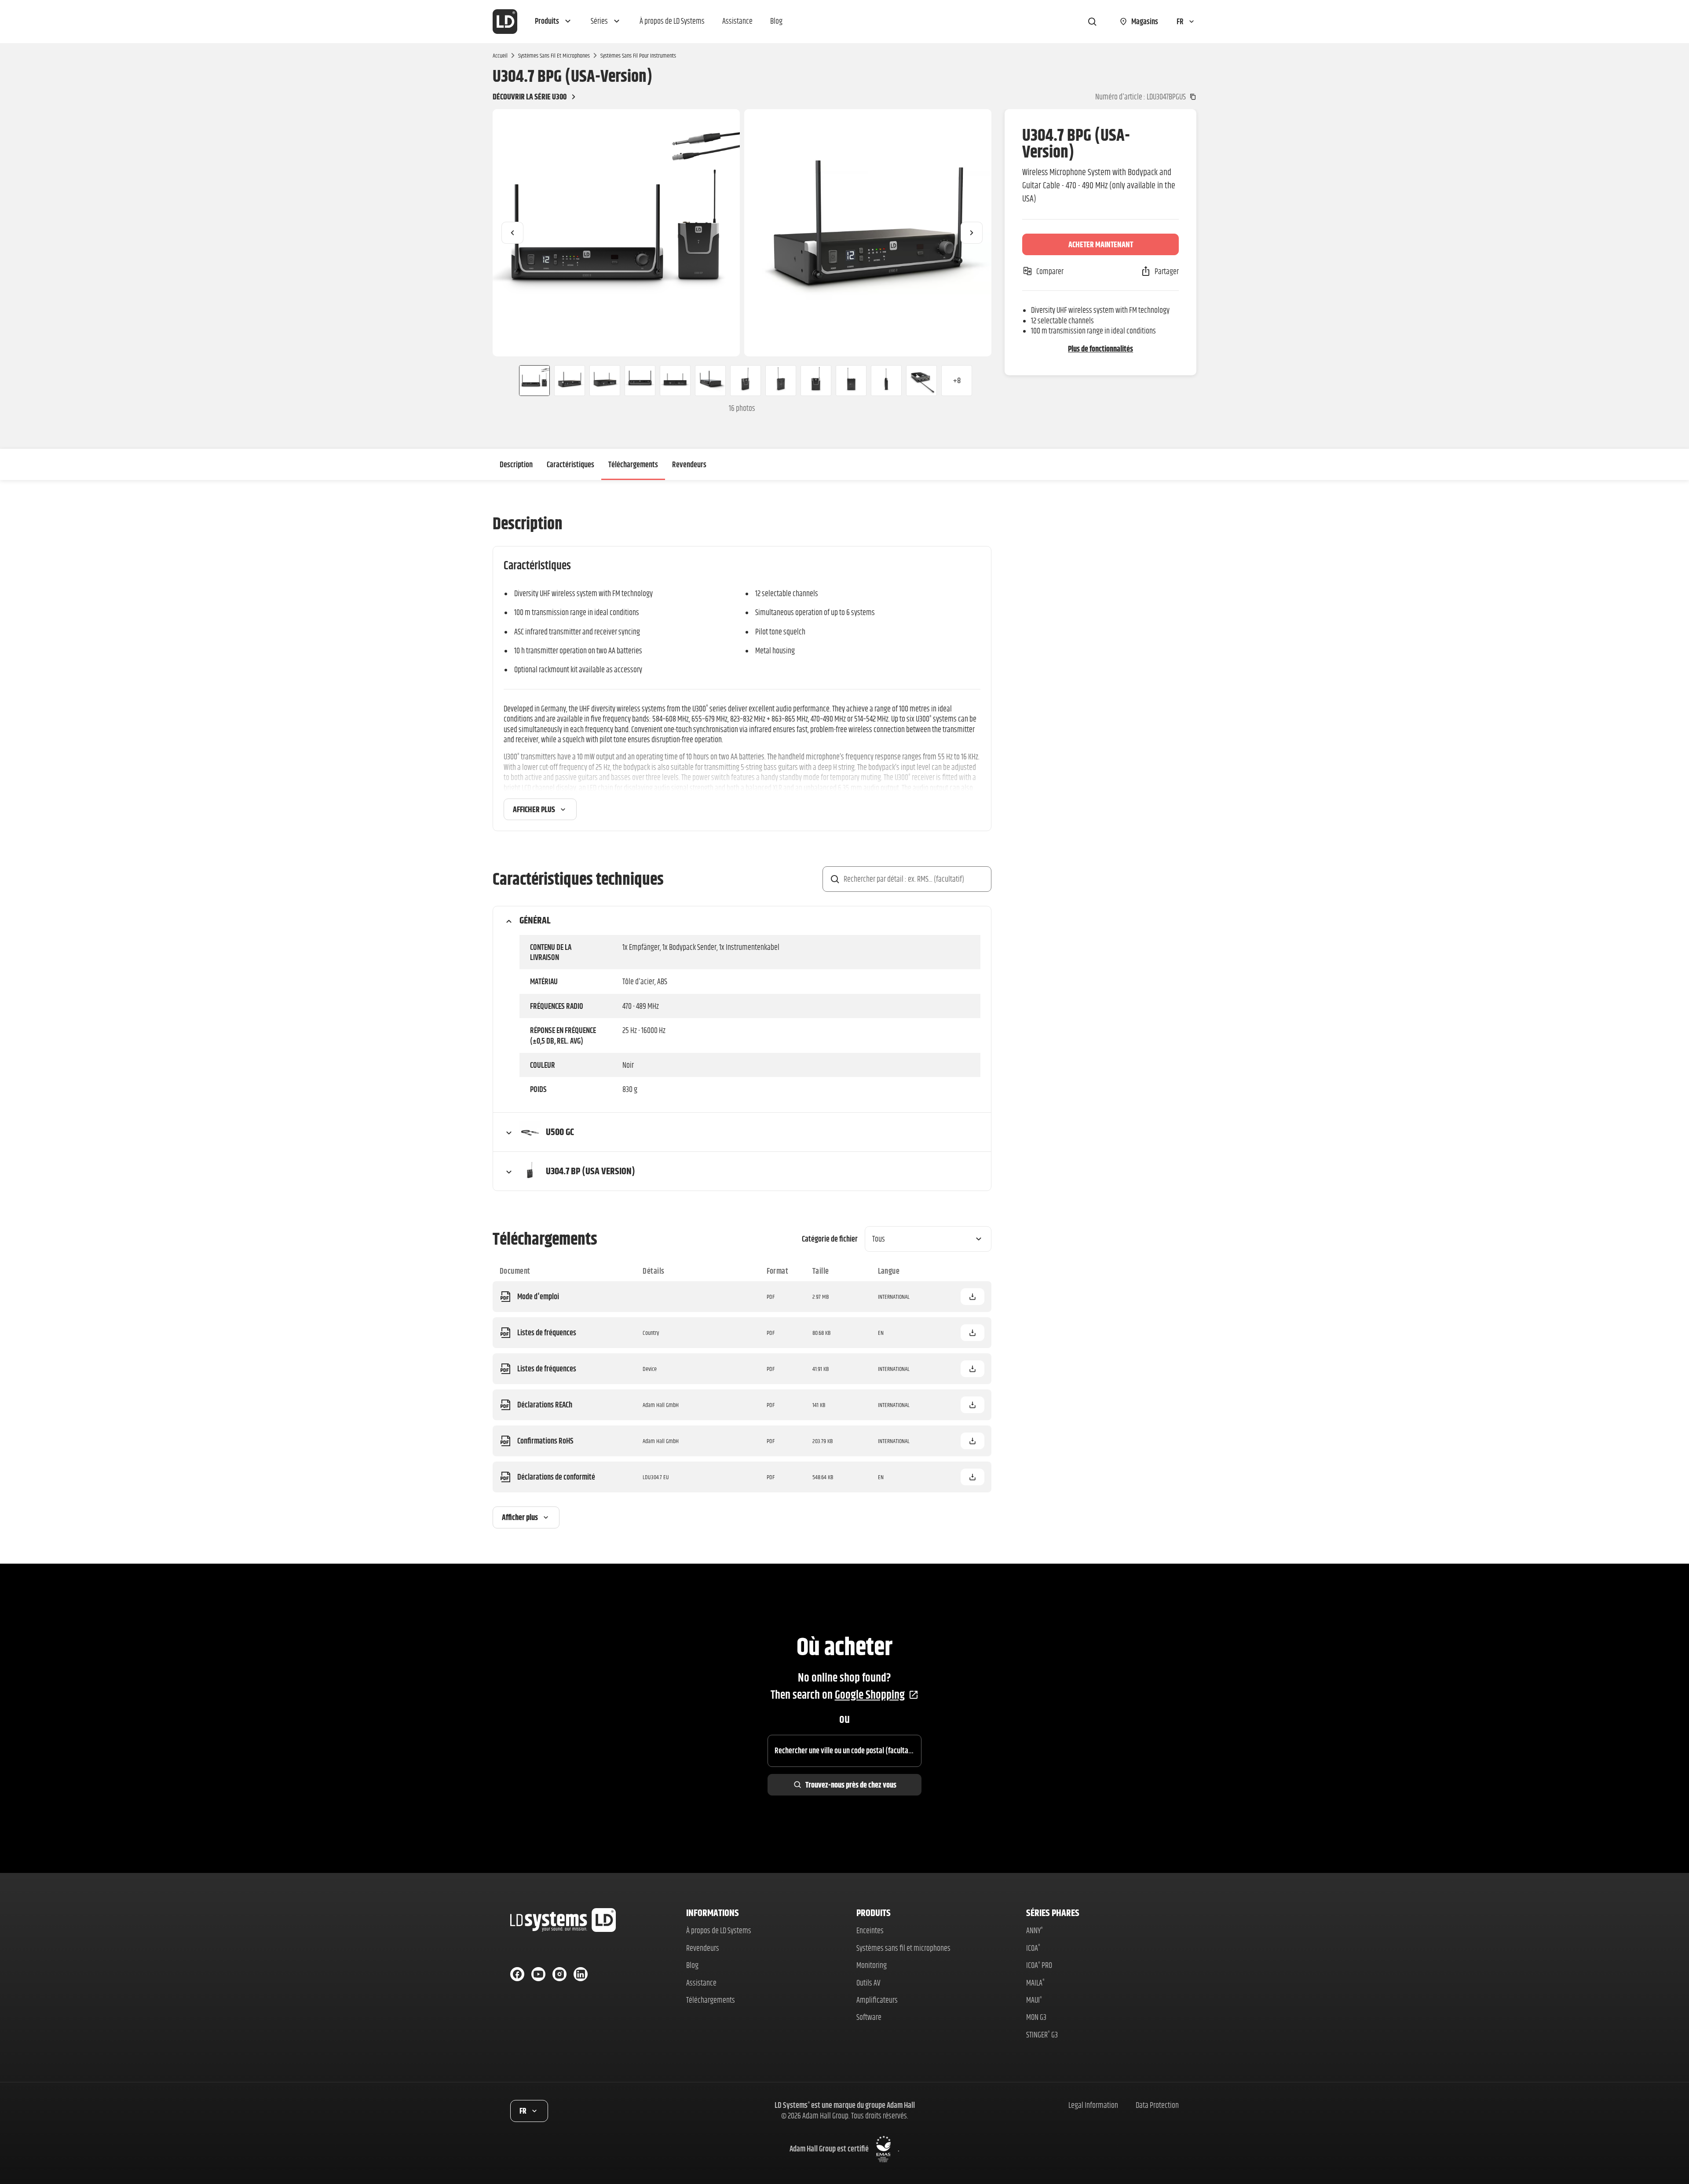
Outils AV (868, 1983)
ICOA (1033, 1948)
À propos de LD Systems (719, 1930)
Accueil (500, 55)
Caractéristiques (570, 464)
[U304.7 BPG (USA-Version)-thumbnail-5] (675, 381)
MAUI (1034, 2000)
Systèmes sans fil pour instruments (638, 55)
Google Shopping (870, 1695)
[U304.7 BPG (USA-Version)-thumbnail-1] (531, 381)
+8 (957, 380)
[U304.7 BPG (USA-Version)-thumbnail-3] (605, 381)
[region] (742, 233)
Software (869, 2017)
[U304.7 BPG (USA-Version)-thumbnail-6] (710, 381)
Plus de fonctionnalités (1100, 349)
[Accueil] (505, 22)
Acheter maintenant (1101, 244)
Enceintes (870, 1930)
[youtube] (538, 1974)
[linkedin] (581, 1974)
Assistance (701, 1983)
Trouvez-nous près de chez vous (851, 1785)
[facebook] (517, 1974)
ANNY (1035, 1930)
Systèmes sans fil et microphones (554, 55)
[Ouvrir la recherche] (1092, 22)
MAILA (1035, 1983)
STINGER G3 (1042, 2035)
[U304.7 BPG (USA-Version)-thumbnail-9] (816, 381)
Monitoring (872, 1965)
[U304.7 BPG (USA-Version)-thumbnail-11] (886, 381)
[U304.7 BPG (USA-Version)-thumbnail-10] (851, 381)
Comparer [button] (1050, 271)
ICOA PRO (1039, 1965)
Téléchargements (633, 464)
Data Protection (1157, 2105)
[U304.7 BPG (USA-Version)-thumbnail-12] (921, 381)
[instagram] (559, 1974)
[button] (554, 22)
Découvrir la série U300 (530, 97)
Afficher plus (534, 809)
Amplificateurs (877, 2000)
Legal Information (1093, 2105)
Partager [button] (1167, 271)
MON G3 (1036, 2017)
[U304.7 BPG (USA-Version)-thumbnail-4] (640, 381)
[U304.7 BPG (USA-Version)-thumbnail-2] (570, 381)
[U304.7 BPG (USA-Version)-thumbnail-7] (746, 381)
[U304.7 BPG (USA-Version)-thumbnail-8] (781, 381)
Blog (692, 1965)
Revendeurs (689, 464)
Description (516, 464)
